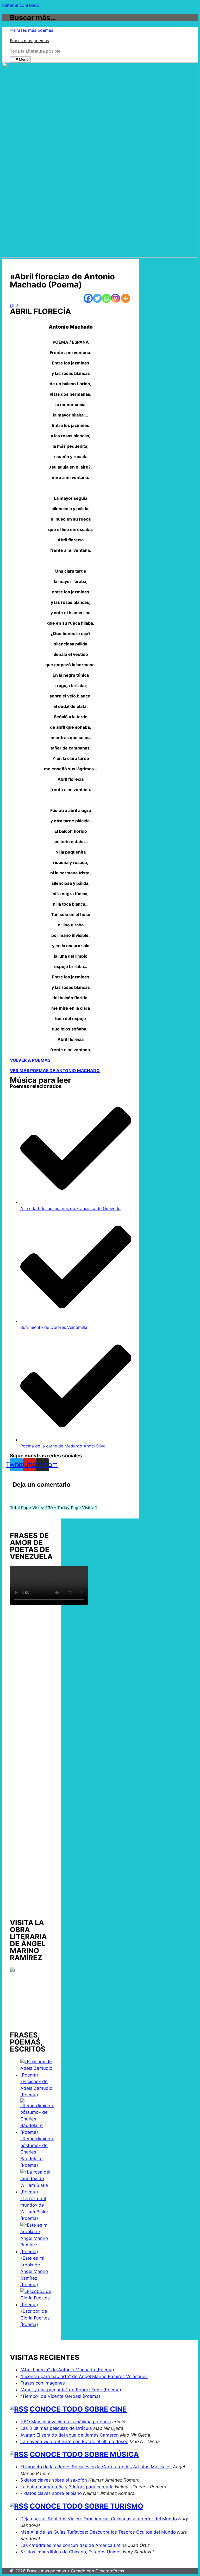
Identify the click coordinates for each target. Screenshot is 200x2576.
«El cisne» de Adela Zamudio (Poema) (36, 2088)
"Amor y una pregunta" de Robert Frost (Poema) (71, 2390)
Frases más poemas (29, 41)
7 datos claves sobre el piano (51, 2493)
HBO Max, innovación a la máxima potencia (66, 2422)
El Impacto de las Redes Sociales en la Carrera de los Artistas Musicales (96, 2467)
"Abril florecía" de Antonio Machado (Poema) (67, 2370)
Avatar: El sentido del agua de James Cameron (70, 2435)
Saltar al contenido (21, 5)
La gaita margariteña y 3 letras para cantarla (67, 2487)
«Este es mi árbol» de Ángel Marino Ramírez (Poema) (34, 2271)
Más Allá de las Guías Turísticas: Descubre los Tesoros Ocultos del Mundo (98, 2532)
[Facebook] (88, 298)
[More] (126, 298)
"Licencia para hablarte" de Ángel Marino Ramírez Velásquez (84, 2376)
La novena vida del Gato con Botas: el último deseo (74, 2442)
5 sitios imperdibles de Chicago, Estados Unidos (71, 2552)
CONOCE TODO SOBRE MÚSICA (84, 2454)
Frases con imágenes (43, 2383)
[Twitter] (97, 298)
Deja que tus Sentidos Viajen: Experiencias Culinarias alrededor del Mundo (99, 2519)
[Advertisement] (32, 1760)
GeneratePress (110, 2571)
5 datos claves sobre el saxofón (54, 2480)
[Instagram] (115, 298)
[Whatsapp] (106, 298)
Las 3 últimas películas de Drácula (56, 2428)
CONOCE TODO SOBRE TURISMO (86, 2506)
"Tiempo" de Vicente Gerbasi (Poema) (60, 2396)
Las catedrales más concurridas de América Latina (74, 2545)
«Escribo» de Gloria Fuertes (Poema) (35, 2318)
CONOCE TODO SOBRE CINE (78, 2409)
